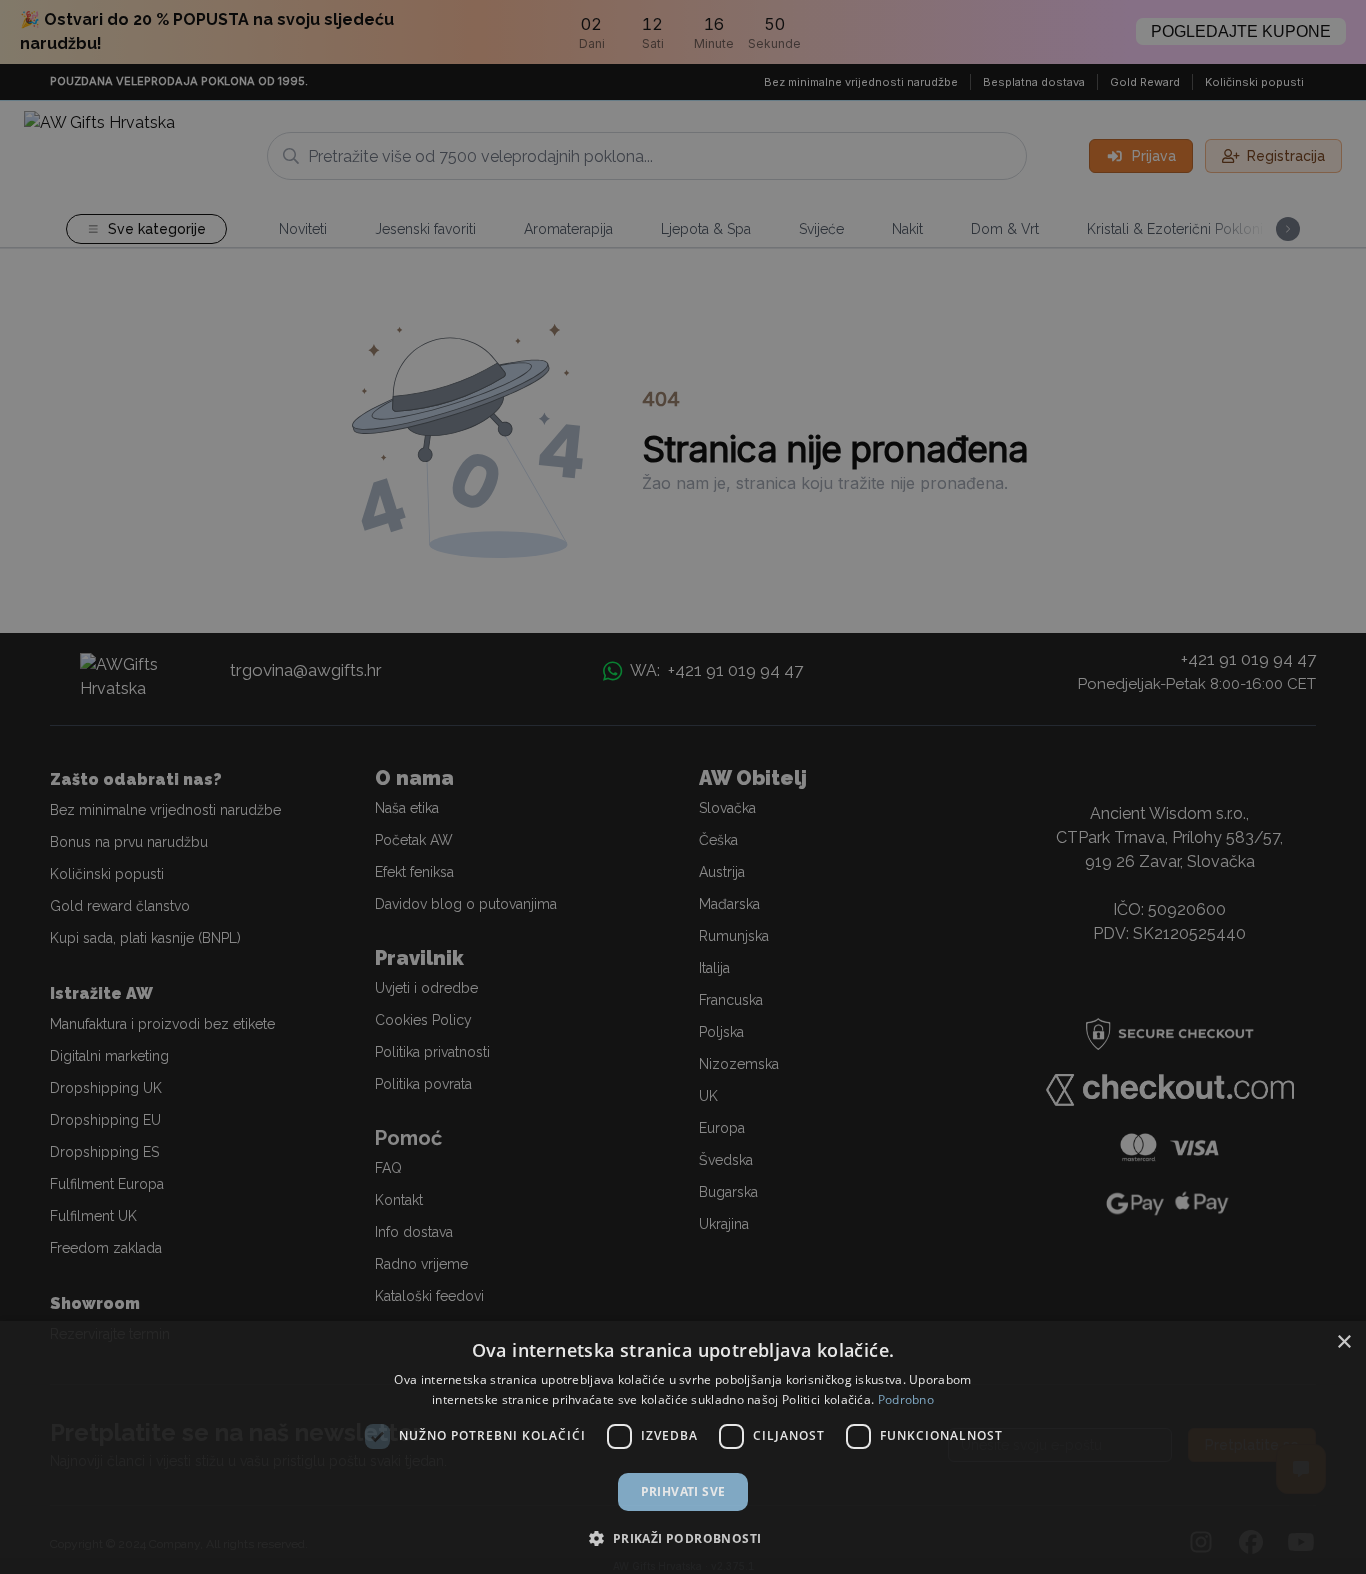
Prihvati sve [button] (683, 1491)
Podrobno (906, 1399)
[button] (682, 1538)
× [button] (1343, 1342)
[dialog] (683, 1447)
